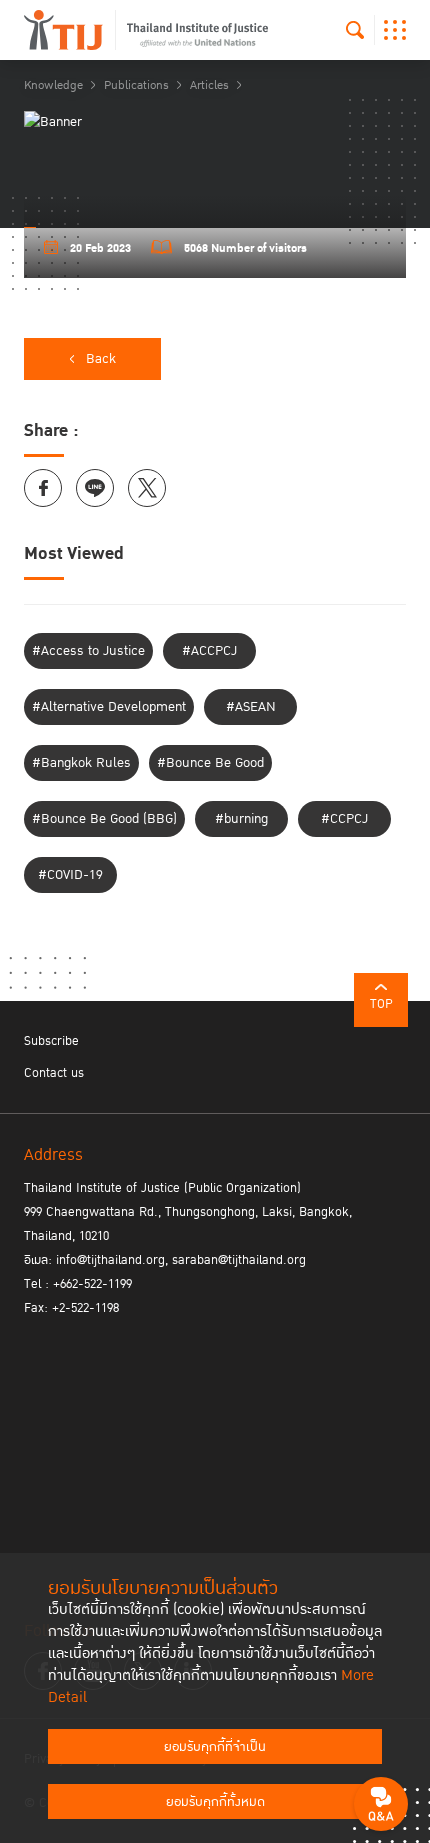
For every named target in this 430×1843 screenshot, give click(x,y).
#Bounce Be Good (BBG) (104, 819)
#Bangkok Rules (81, 763)
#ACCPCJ (209, 651)
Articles (209, 85)
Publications (136, 85)
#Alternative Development (109, 707)
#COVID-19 (70, 875)
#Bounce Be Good (210, 763)
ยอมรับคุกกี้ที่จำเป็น (215, 1747)
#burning (241, 819)
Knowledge (53, 85)
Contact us (54, 1073)
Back (101, 359)
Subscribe (51, 1041)
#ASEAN (251, 707)
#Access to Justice (88, 651)
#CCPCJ (344, 819)
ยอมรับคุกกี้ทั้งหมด (215, 1802)
